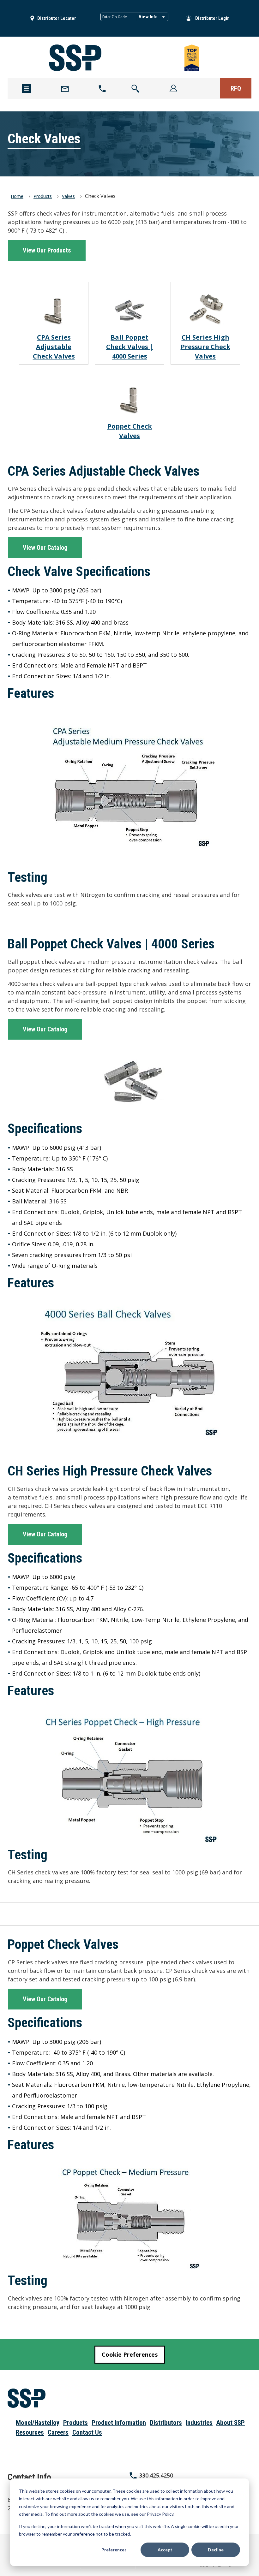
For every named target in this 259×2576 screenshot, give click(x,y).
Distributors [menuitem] (166, 2423)
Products (43, 196)
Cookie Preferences (130, 2354)
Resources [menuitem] (30, 2432)
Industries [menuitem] (199, 2423)
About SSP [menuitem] (231, 2423)
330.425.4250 (156, 2475)
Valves (68, 196)
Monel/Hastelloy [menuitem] (38, 2423)
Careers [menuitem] (58, 2432)
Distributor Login (212, 18)
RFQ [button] (236, 88)
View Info (148, 17)
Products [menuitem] (75, 2423)
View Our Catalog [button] (45, 548)
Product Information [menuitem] (119, 2423)
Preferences (114, 2550)
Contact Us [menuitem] (87, 2432)
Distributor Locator (57, 18)
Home (17, 196)
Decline (216, 2550)
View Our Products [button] (47, 250)
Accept (165, 2550)
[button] (136, 89)
